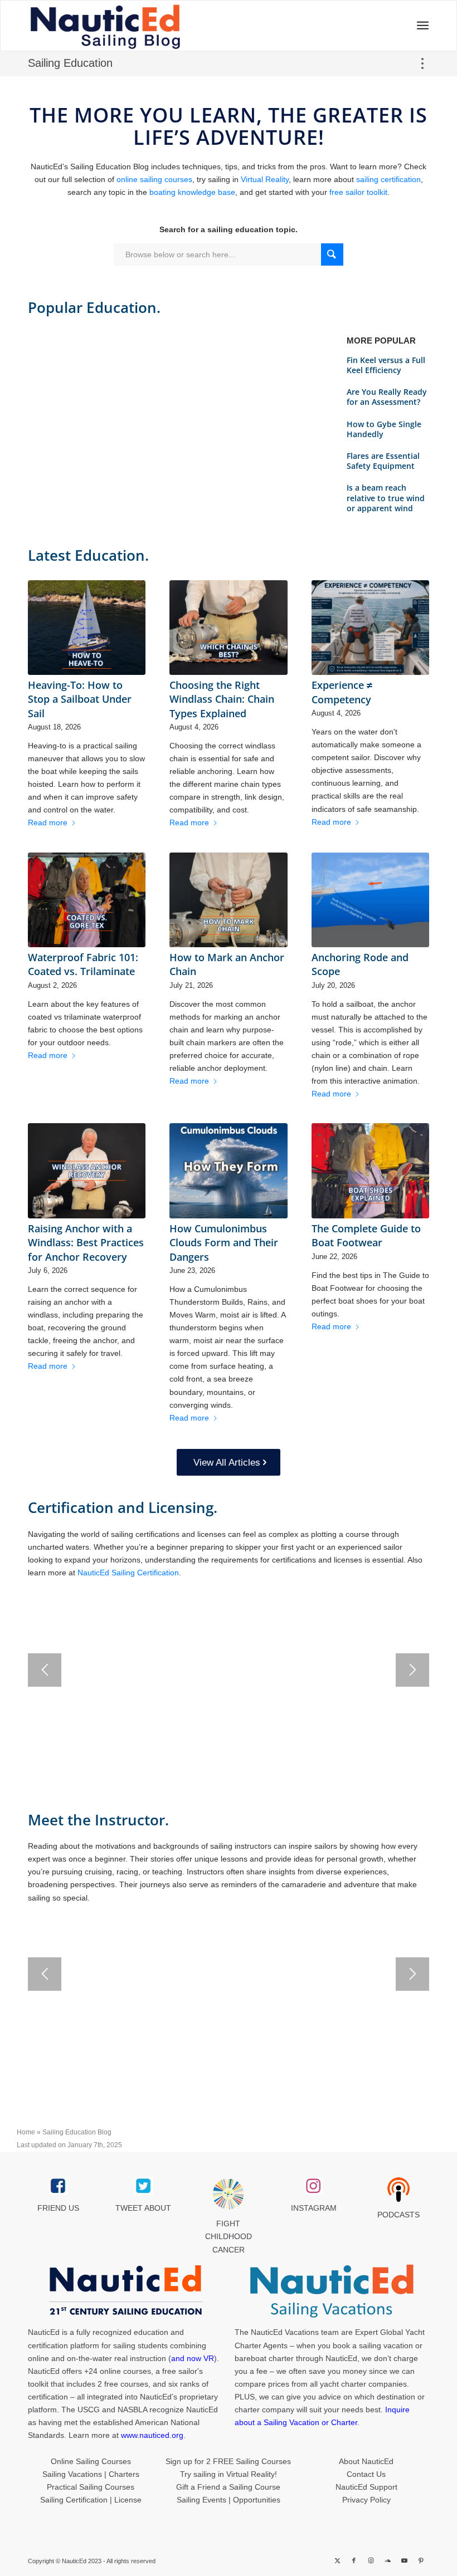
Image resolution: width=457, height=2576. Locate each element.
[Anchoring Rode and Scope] (370, 900)
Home (26, 2132)
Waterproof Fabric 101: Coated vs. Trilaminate (83, 964)
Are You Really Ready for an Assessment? (387, 397)
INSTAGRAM (314, 2208)
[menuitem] (419, 26)
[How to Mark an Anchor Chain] (228, 900)
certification (48, 2397)
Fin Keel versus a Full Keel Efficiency (386, 365)
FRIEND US (58, 2208)
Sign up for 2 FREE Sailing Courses (228, 2461)
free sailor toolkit (358, 192)
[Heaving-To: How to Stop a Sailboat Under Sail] (87, 628)
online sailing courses (154, 179)
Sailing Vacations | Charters (91, 2474)
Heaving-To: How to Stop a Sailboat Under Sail (80, 699)
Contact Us (366, 2474)
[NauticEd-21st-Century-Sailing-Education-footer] (125, 2291)
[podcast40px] (398, 2190)
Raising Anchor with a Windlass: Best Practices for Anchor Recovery (86, 1242)
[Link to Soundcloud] (387, 2560)
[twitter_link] (144, 2186)
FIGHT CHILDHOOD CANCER (229, 2236)
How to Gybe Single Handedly (384, 429)
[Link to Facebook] (354, 2560)
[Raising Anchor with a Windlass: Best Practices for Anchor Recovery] (87, 1171)
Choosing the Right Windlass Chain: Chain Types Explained (222, 699)
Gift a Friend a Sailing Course (228, 2487)
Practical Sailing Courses (91, 2487)
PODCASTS (398, 2215)
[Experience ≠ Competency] (370, 628)
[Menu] (419, 26)
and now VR (193, 2358)
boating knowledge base (192, 192)
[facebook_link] (58, 2186)
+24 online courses (118, 2371)
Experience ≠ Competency (342, 692)
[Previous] (45, 1670)
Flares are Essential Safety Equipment (383, 461)
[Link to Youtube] (404, 2560)
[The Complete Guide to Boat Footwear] (370, 1171)
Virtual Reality (265, 179)
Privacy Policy (366, 2500)
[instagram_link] (313, 2186)
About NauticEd (366, 2461)
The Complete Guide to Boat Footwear (366, 1235)
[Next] (412, 1670)
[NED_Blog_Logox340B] (149, 26)
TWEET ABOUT (143, 2208)
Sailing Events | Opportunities (229, 2500)
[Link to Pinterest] (421, 2560)
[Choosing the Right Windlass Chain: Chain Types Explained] (228, 628)
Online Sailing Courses (91, 2461)
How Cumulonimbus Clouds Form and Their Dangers (224, 1242)
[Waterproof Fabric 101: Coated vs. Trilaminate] (87, 900)
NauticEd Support (366, 2487)
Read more (48, 822)
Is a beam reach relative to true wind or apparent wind (386, 498)
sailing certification (388, 179)
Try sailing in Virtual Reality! (229, 2474)
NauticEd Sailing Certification (128, 1573)
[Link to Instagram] (371, 2560)
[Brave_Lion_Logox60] (229, 2194)
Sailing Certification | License (91, 2500)
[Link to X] (337, 2560)
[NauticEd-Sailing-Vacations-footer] (332, 2291)
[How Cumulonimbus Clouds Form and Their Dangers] (228, 1171)
